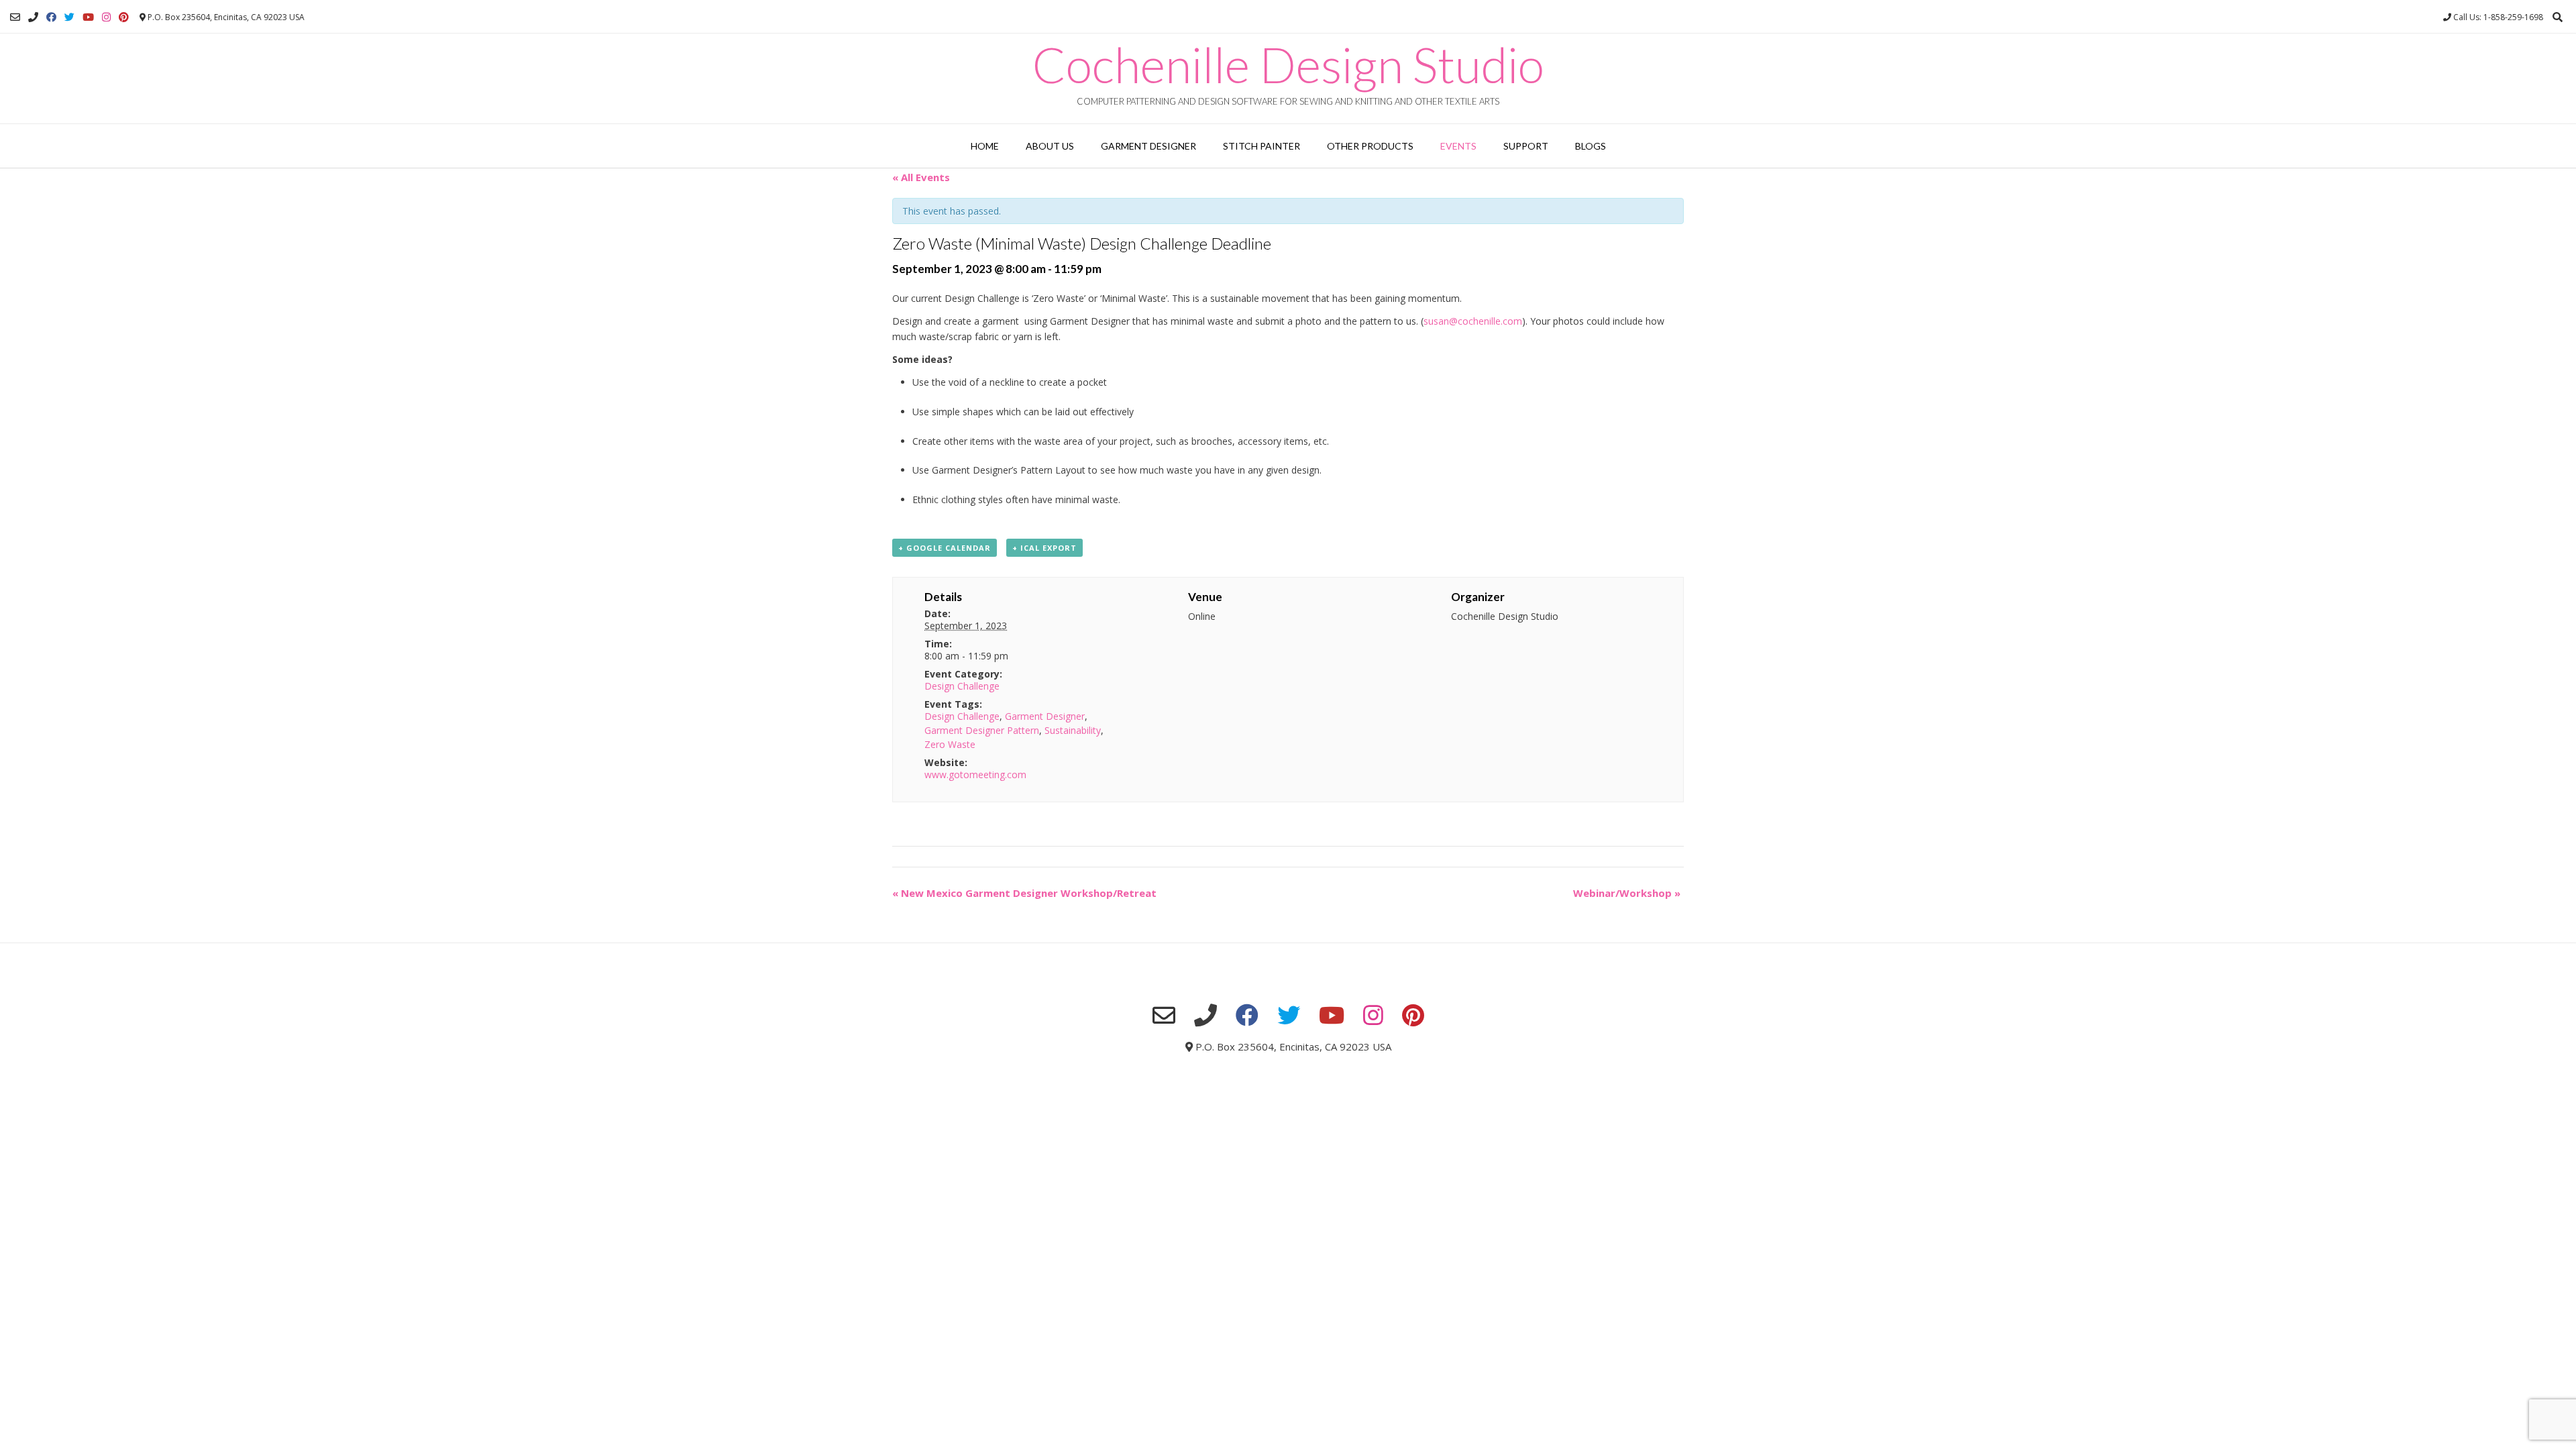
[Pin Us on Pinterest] (124, 17)
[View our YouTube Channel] (88, 17)
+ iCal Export (1044, 548)
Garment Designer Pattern (982, 730)
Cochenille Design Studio (1288, 64)
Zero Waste (950, 744)
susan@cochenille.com (1473, 321)
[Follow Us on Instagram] (106, 17)
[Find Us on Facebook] (51, 17)
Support (1526, 146)
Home (985, 146)
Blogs (1591, 146)
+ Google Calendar (945, 548)
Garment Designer (1148, 146)
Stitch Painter (1262, 146)
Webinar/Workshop (1627, 893)
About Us (1050, 146)
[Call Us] (33, 17)
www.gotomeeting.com (975, 774)
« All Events (921, 177)
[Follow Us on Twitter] (69, 17)
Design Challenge (962, 686)
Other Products (1370, 146)
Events (1458, 146)
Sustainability (1073, 730)
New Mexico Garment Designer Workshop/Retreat (1024, 893)
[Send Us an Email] (15, 17)
